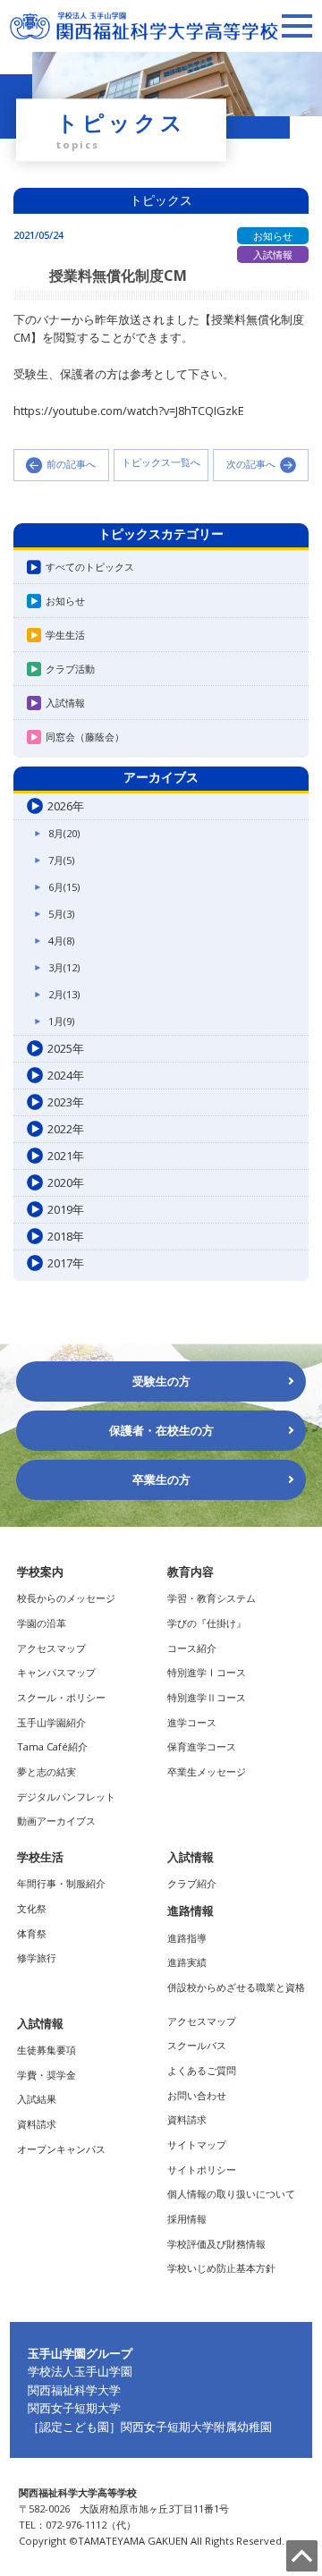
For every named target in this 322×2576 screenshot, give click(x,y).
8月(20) (64, 833)
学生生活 (65, 635)
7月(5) (61, 860)
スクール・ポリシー (61, 1697)
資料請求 (37, 2124)
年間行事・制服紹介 (61, 1883)
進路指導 (187, 1938)
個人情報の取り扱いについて (231, 2194)
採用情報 (187, 2219)
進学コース (192, 1722)
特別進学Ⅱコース (207, 1697)
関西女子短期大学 (74, 2408)
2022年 (66, 1129)
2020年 (66, 1182)
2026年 (66, 806)
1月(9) (61, 1021)
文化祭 (32, 1908)
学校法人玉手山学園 (80, 2371)
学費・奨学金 (47, 2075)
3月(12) (64, 967)
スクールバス (197, 2045)
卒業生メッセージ (207, 1771)
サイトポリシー (202, 2169)
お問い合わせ (197, 2095)
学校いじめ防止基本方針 (221, 2268)
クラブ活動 (70, 669)
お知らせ (65, 601)
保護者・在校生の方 (161, 1430)
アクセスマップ (51, 1648)
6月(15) (64, 887)
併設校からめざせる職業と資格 (236, 1987)
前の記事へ (71, 464)
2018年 (66, 1236)
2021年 (66, 1156)
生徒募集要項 (47, 2050)
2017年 (66, 1263)
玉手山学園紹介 (51, 1722)
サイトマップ (197, 2144)
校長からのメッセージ (66, 1598)
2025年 (66, 1048)
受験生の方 (161, 1381)
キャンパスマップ (56, 1672)
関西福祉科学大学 (74, 2390)
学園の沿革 (42, 1623)
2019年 (66, 1209)
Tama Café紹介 (52, 1746)
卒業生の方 (161, 1479)
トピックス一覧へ (161, 463)
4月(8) (61, 941)
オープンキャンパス (61, 2149)
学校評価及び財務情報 (216, 2244)
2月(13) (64, 994)
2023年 (66, 1102)
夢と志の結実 (47, 1771)
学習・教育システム (212, 1598)
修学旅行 (37, 1957)
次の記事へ (251, 464)
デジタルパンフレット (66, 1796)
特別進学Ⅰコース (207, 1672)
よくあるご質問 (202, 2070)
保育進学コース (202, 1746)
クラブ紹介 (192, 1883)
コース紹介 (192, 1648)
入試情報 (65, 703)
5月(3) (61, 914)
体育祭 (32, 1933)
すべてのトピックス (90, 567)
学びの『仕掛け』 (207, 1623)
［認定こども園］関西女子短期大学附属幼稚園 (150, 2427)
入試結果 (37, 2099)
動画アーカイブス (56, 1821)
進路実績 (187, 1962)
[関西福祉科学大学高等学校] (144, 20)
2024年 (66, 1075)
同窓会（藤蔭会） (85, 737)
